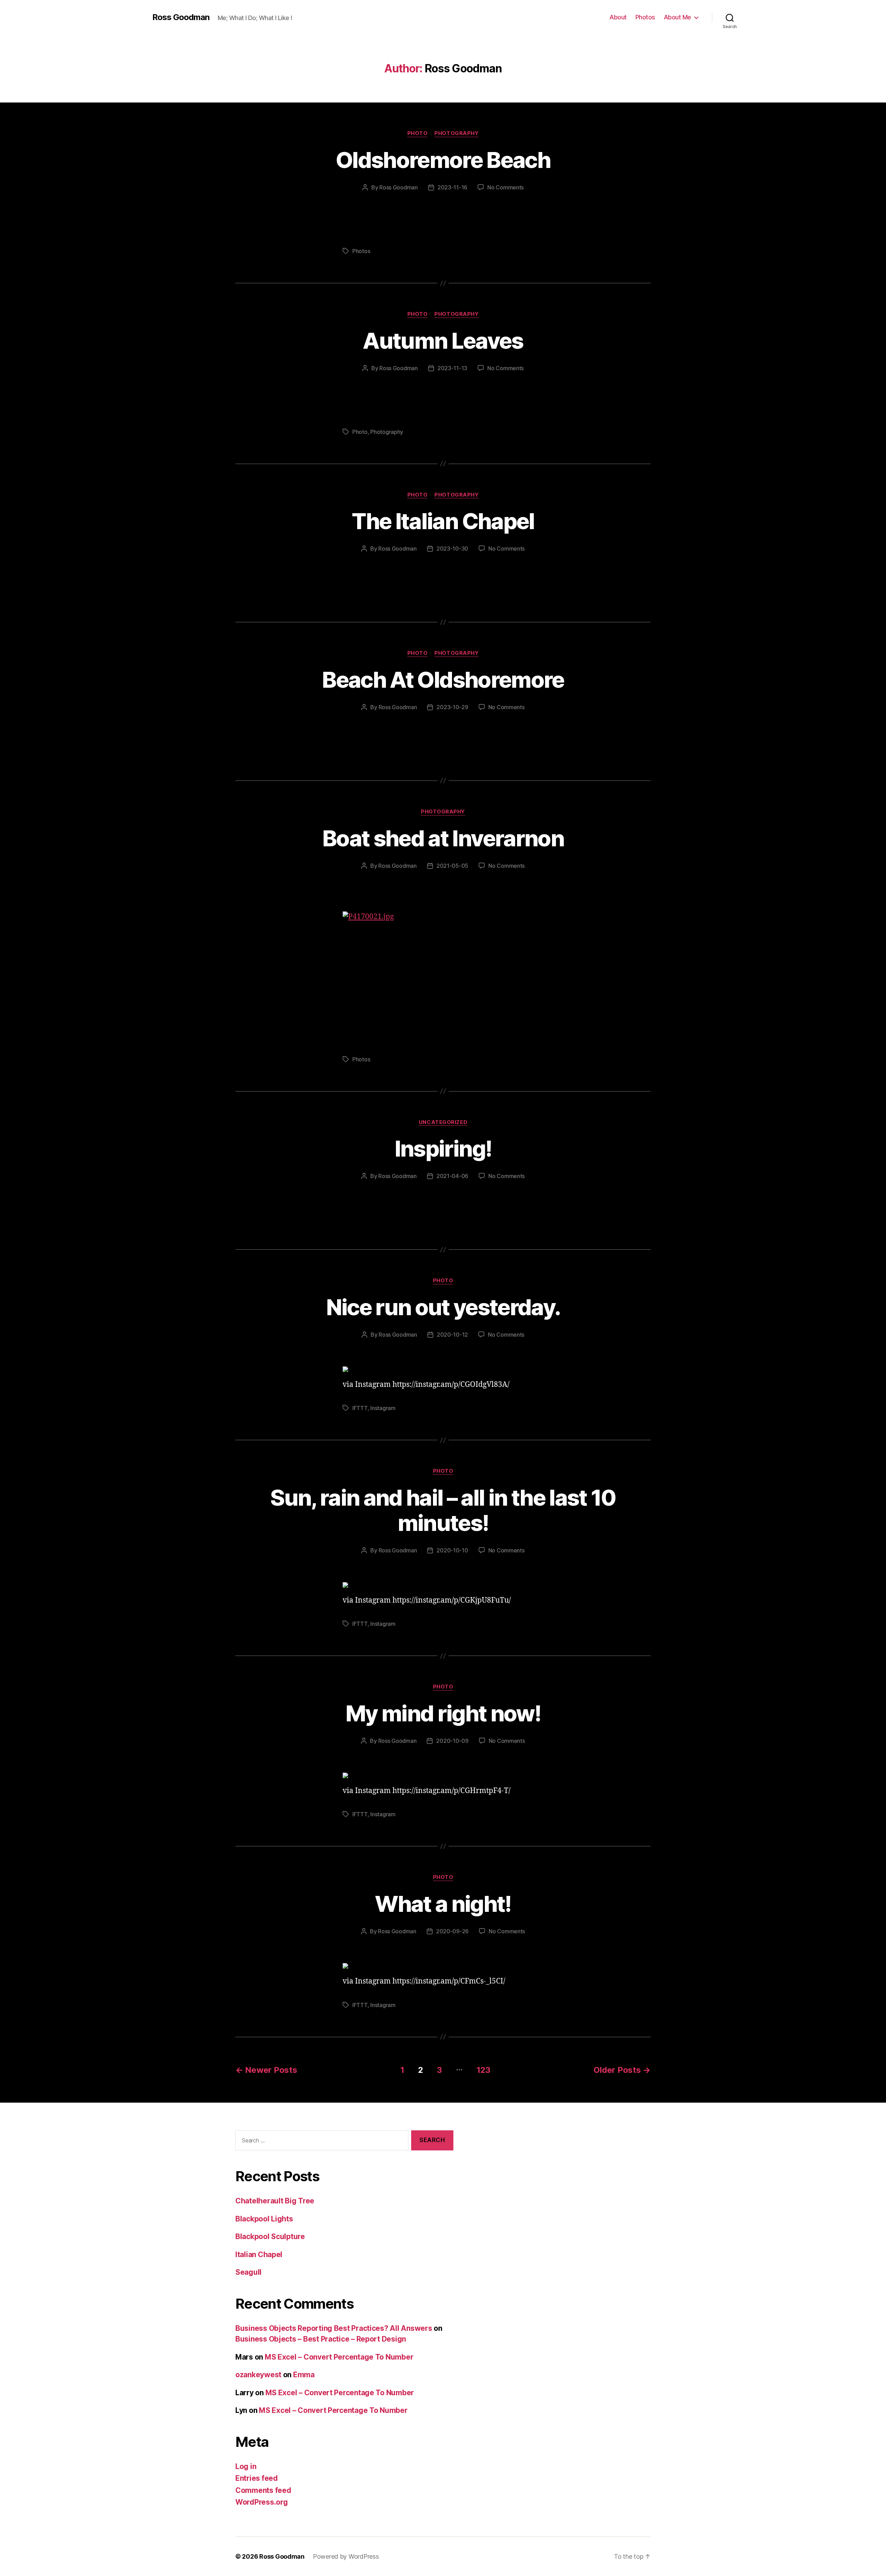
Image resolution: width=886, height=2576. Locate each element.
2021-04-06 (452, 1176)
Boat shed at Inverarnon (443, 838)
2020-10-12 (452, 1335)
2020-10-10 (452, 1550)
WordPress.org (262, 2502)
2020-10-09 (452, 1741)
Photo (418, 133)
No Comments (505, 187)
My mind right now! (443, 1713)
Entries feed (257, 2478)
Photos (645, 17)
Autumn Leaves (443, 341)
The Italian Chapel (443, 521)
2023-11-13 (452, 368)
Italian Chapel (259, 2254)
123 (483, 2070)
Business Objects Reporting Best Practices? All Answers (334, 2328)
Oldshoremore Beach (443, 160)
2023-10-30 (452, 549)
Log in (246, 2466)
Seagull (248, 2272)
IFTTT (360, 1408)
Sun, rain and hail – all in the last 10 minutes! (443, 1510)
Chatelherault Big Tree (275, 2201)
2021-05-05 (452, 866)
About (618, 17)
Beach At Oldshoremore (443, 680)
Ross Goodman (181, 17)
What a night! (443, 1904)
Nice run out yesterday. (443, 1307)
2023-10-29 (452, 707)
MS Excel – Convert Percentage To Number (339, 2357)
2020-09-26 (452, 1931)
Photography (456, 133)
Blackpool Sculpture (270, 2236)
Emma (304, 2375)
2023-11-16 (452, 187)
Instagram (383, 1408)
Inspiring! (443, 1148)
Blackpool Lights (264, 2219)
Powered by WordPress (346, 2556)
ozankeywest (258, 2375)
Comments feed (263, 2490)
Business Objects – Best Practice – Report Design (321, 2339)
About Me (677, 17)
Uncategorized (443, 1122)
